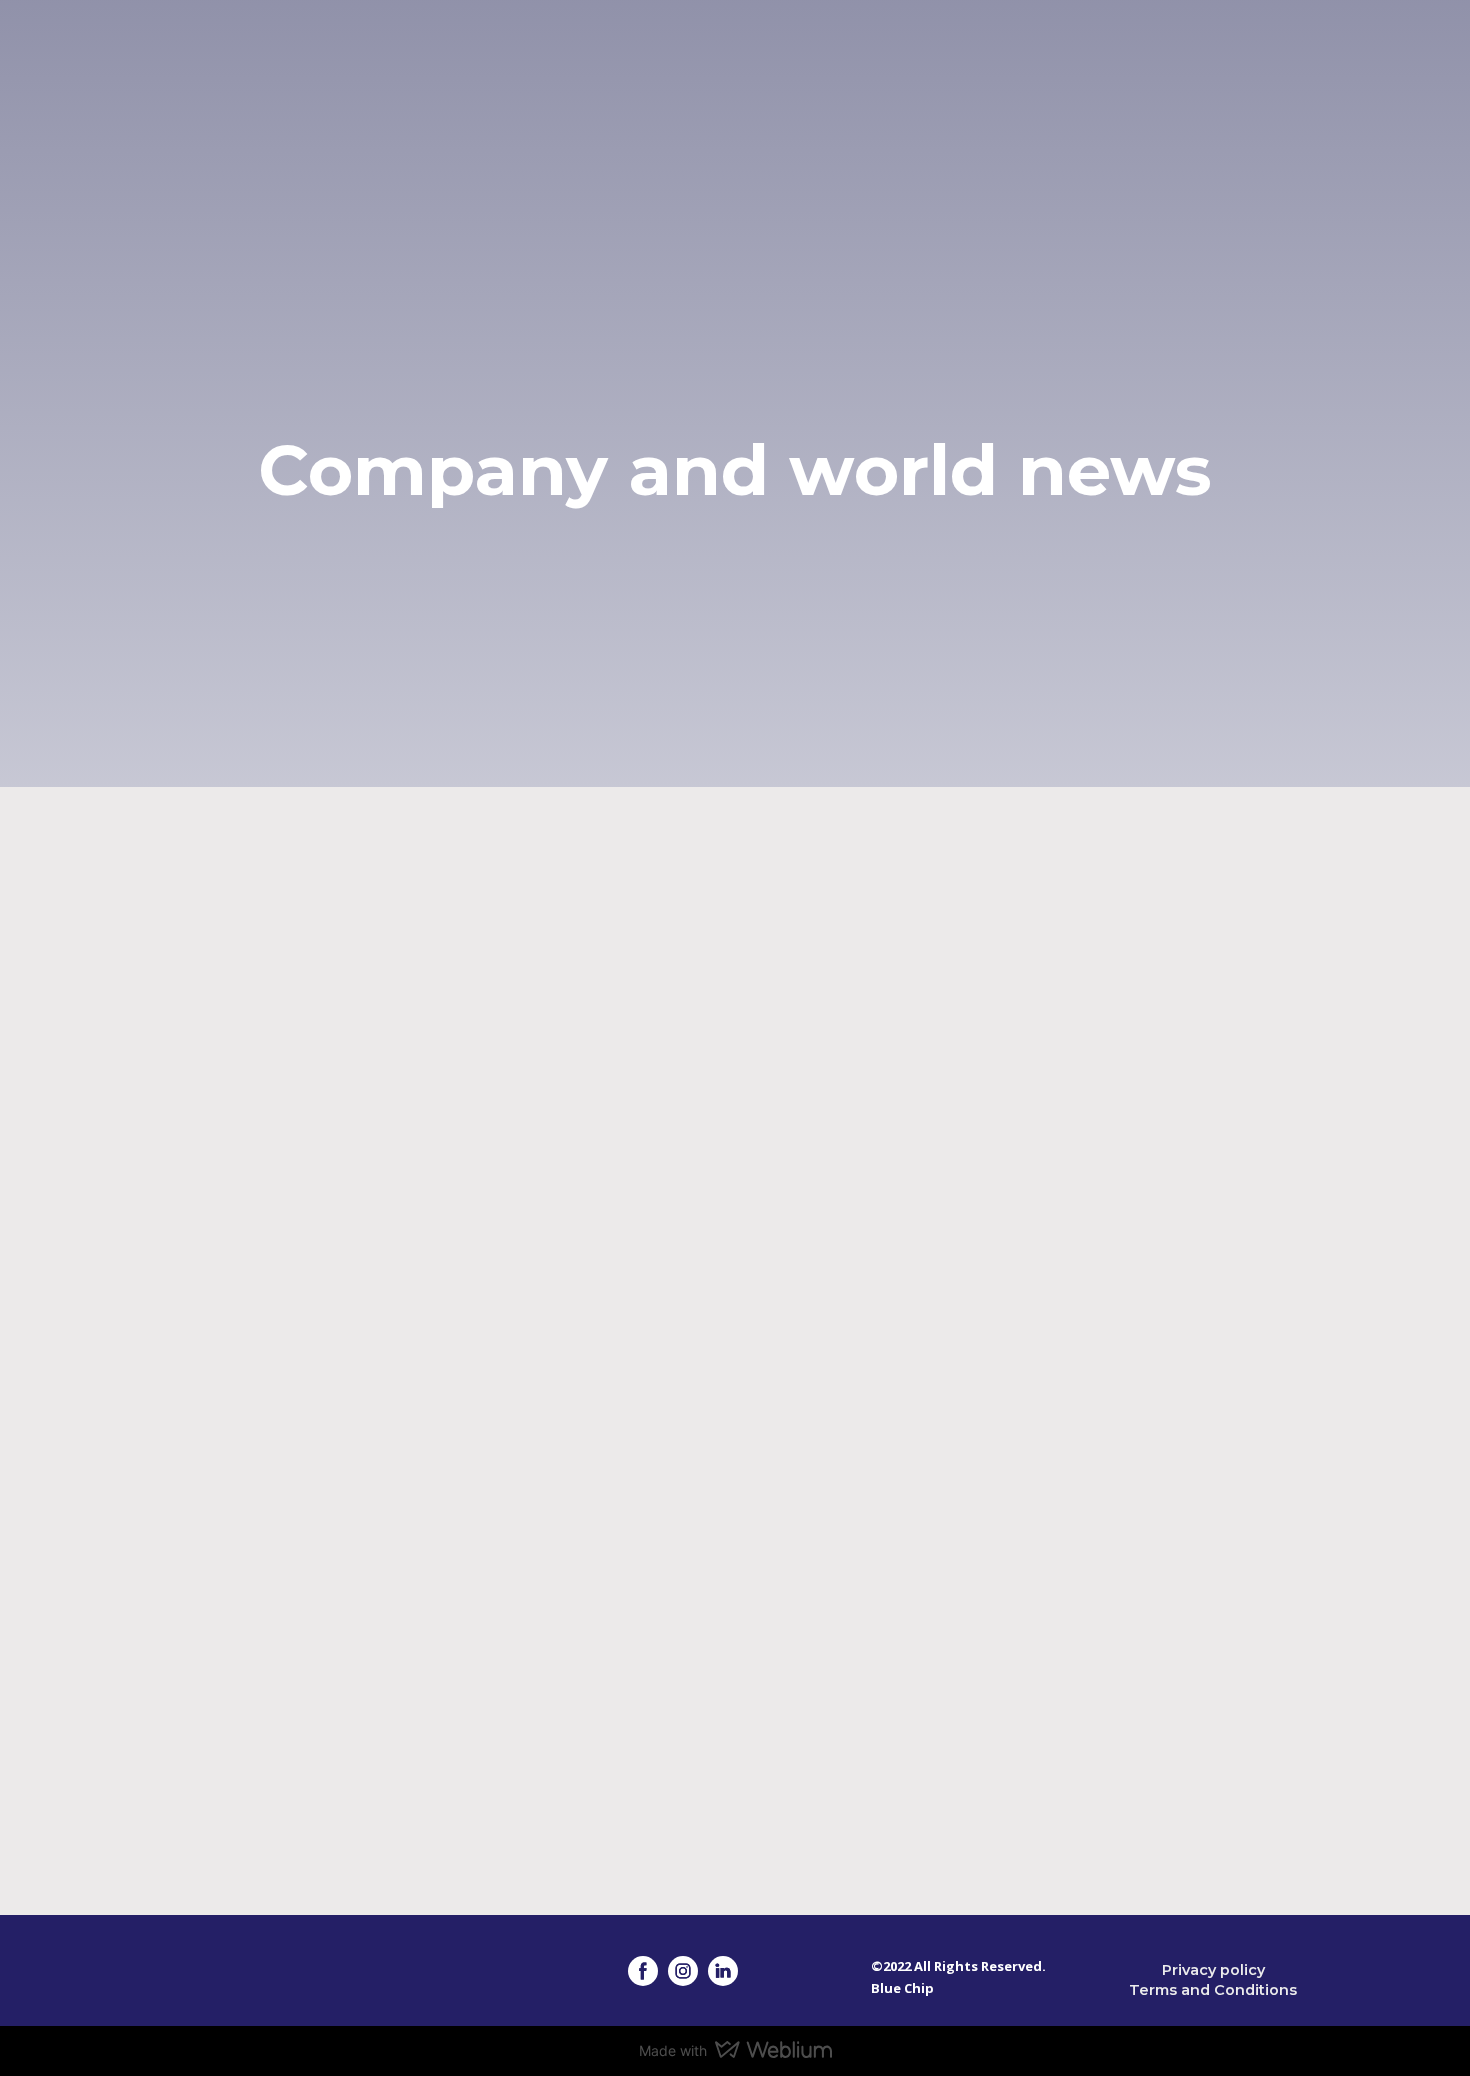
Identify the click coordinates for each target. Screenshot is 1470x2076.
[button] (643, 1971)
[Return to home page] (199, 115)
